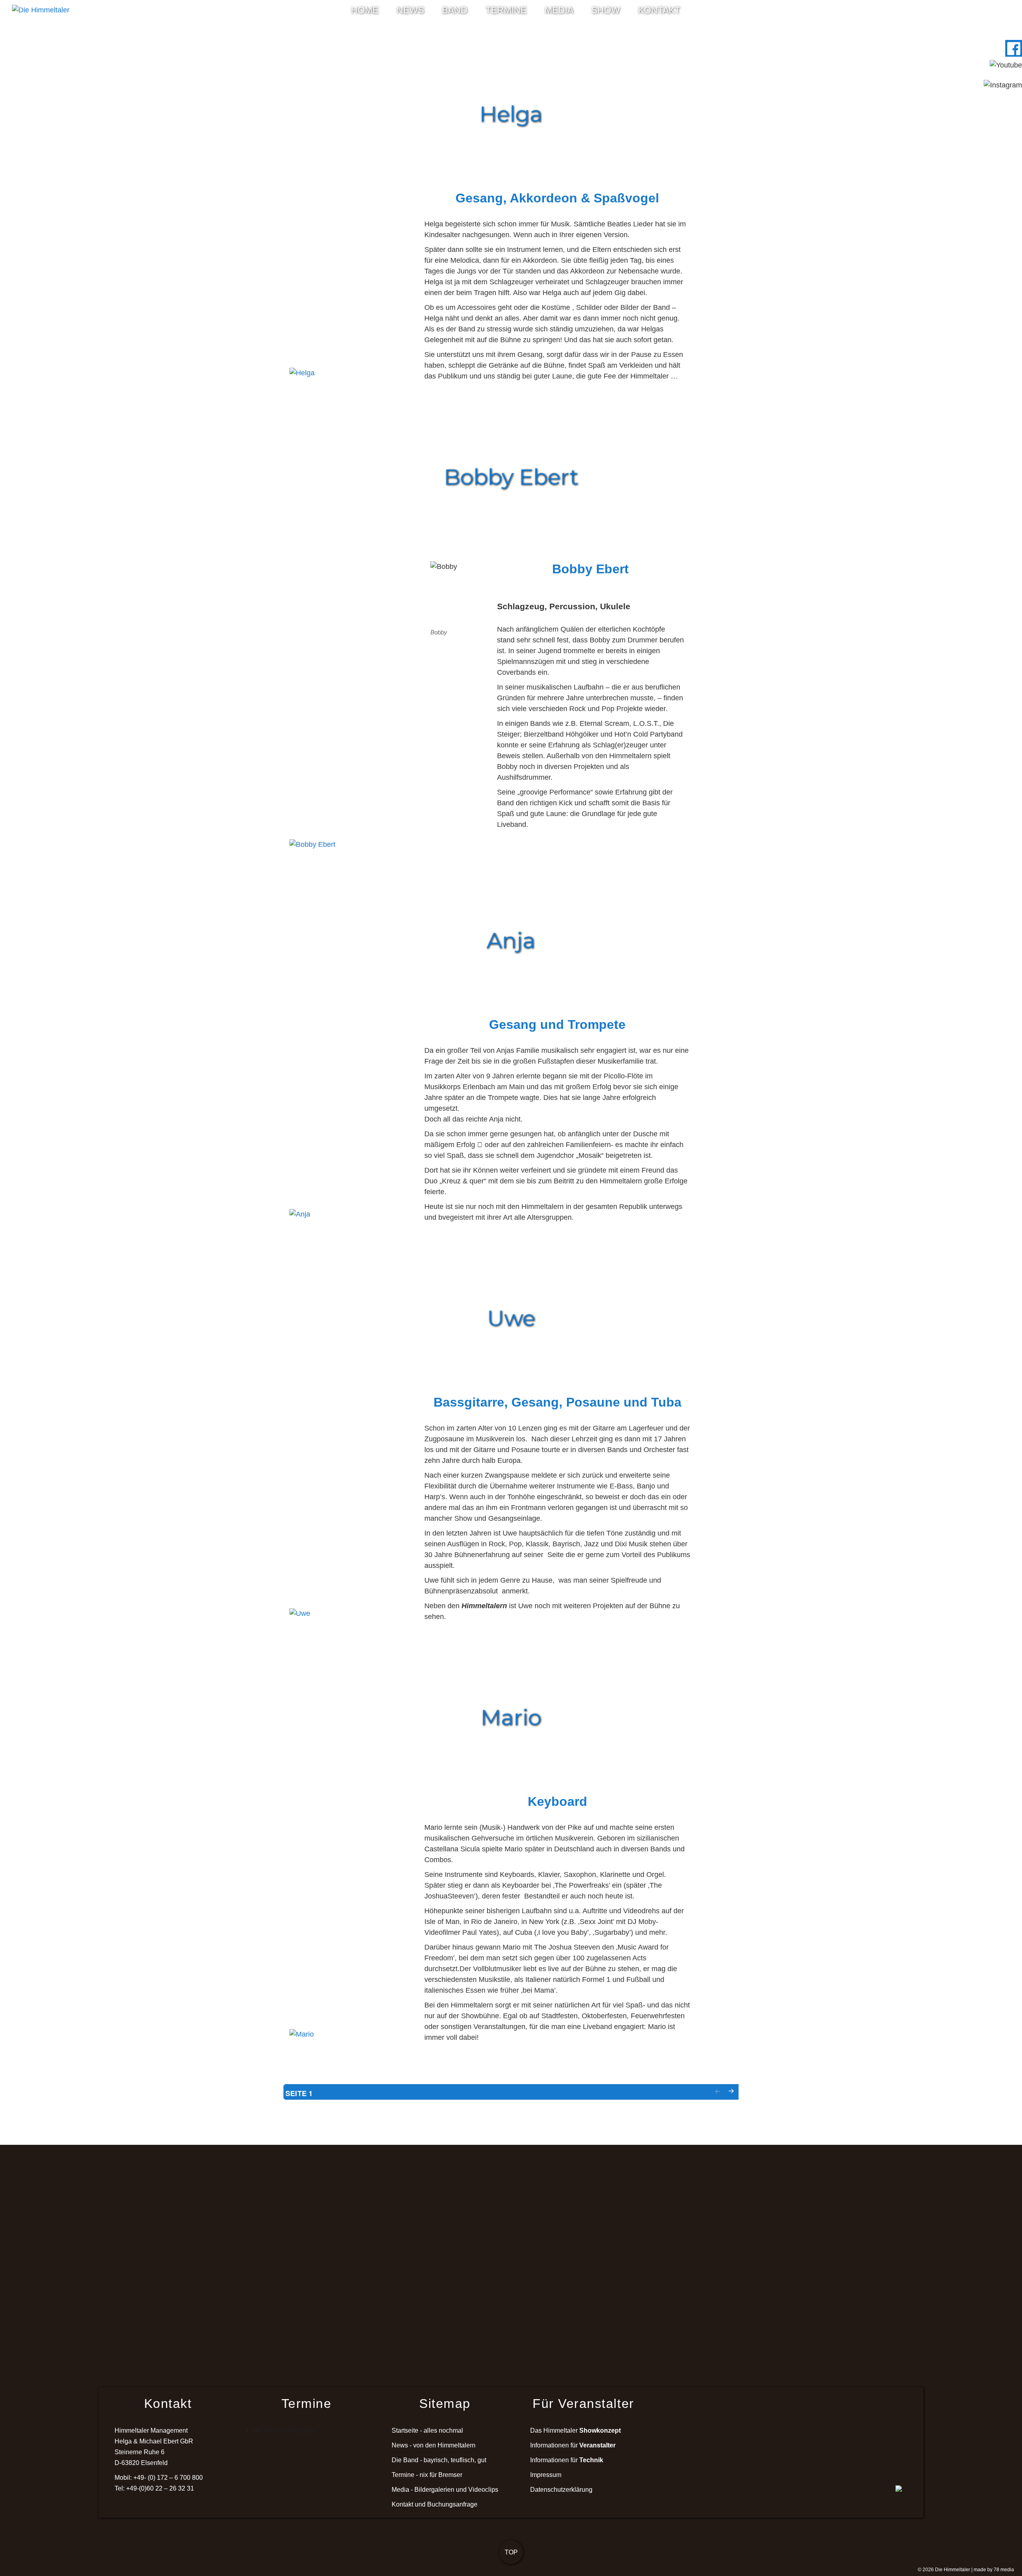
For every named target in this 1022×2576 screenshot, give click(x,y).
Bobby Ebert (511, 477)
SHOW (606, 10)
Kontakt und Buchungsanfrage (435, 2504)
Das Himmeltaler (575, 2430)
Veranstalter (597, 2445)
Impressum (546, 2475)
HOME (365, 10)
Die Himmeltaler (953, 2570)
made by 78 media (994, 2570)
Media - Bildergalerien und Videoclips (445, 2489)
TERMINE (506, 10)
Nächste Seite (731, 2098)
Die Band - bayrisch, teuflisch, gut (439, 2460)
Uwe (511, 1318)
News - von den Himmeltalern (434, 2445)
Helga (511, 114)
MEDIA (559, 10)
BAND (455, 10)
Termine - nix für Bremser (427, 2475)
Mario (511, 1718)
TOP (511, 2552)
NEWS (410, 10)
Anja (511, 941)
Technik (591, 2460)
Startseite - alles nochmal (427, 2430)
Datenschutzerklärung (561, 2489)
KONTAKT (659, 10)
